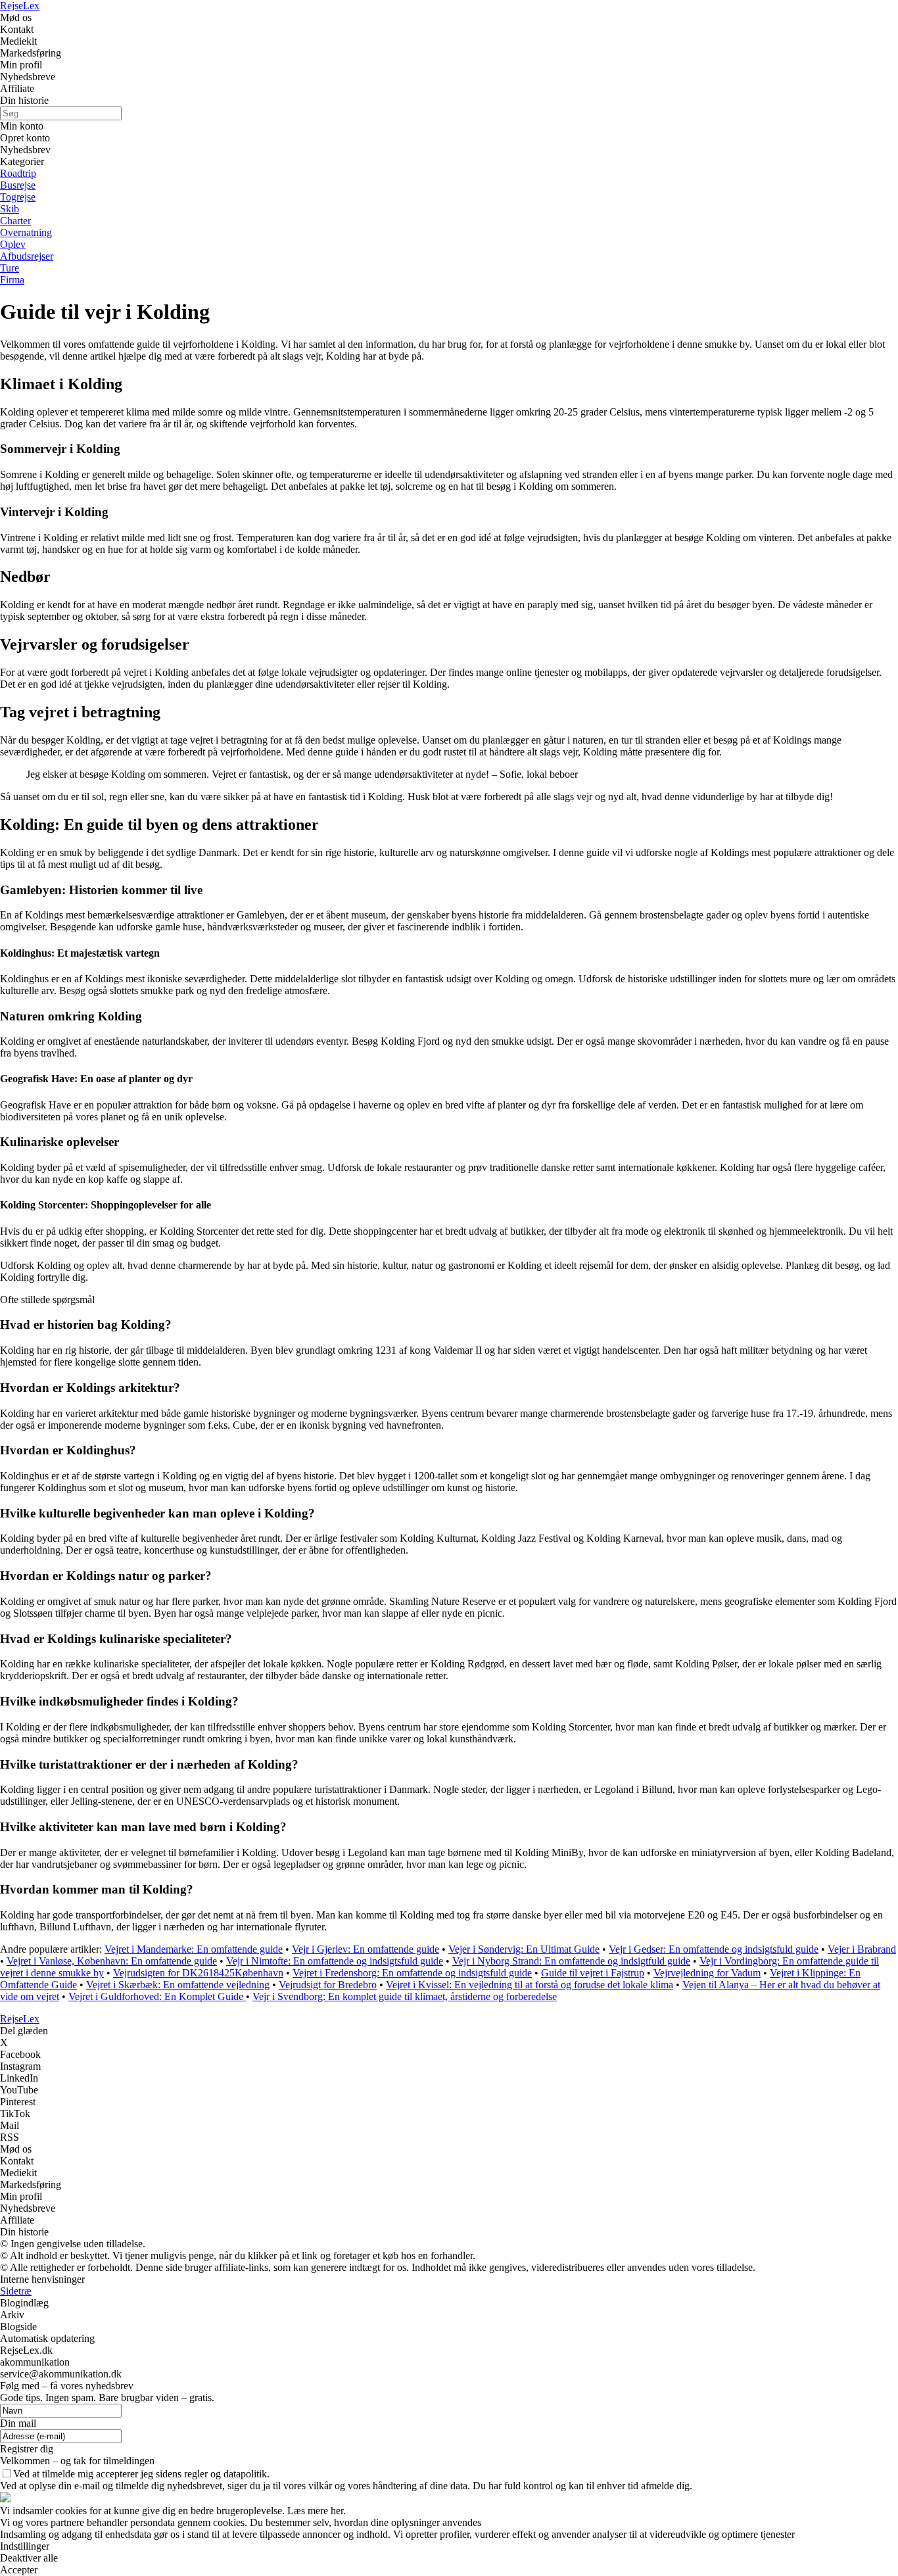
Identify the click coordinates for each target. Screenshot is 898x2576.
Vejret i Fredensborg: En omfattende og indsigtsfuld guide (412, 1973)
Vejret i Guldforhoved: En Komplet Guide (157, 1996)
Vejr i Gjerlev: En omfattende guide (366, 1949)
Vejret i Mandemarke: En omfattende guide (194, 1949)
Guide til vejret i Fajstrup (593, 1973)
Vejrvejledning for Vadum (707, 1973)
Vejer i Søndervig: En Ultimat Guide (524, 1949)
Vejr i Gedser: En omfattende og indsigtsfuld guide (714, 1949)
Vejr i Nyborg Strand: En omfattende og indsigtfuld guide (571, 1961)
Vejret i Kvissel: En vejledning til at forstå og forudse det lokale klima (530, 1985)
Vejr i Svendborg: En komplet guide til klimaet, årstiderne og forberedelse (405, 1996)
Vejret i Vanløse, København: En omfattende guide (112, 1961)
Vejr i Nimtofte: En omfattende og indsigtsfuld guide (335, 1961)
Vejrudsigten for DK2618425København (198, 1973)
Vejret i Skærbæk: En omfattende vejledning (178, 1985)
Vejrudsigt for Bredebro (328, 1985)
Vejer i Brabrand (862, 1949)
